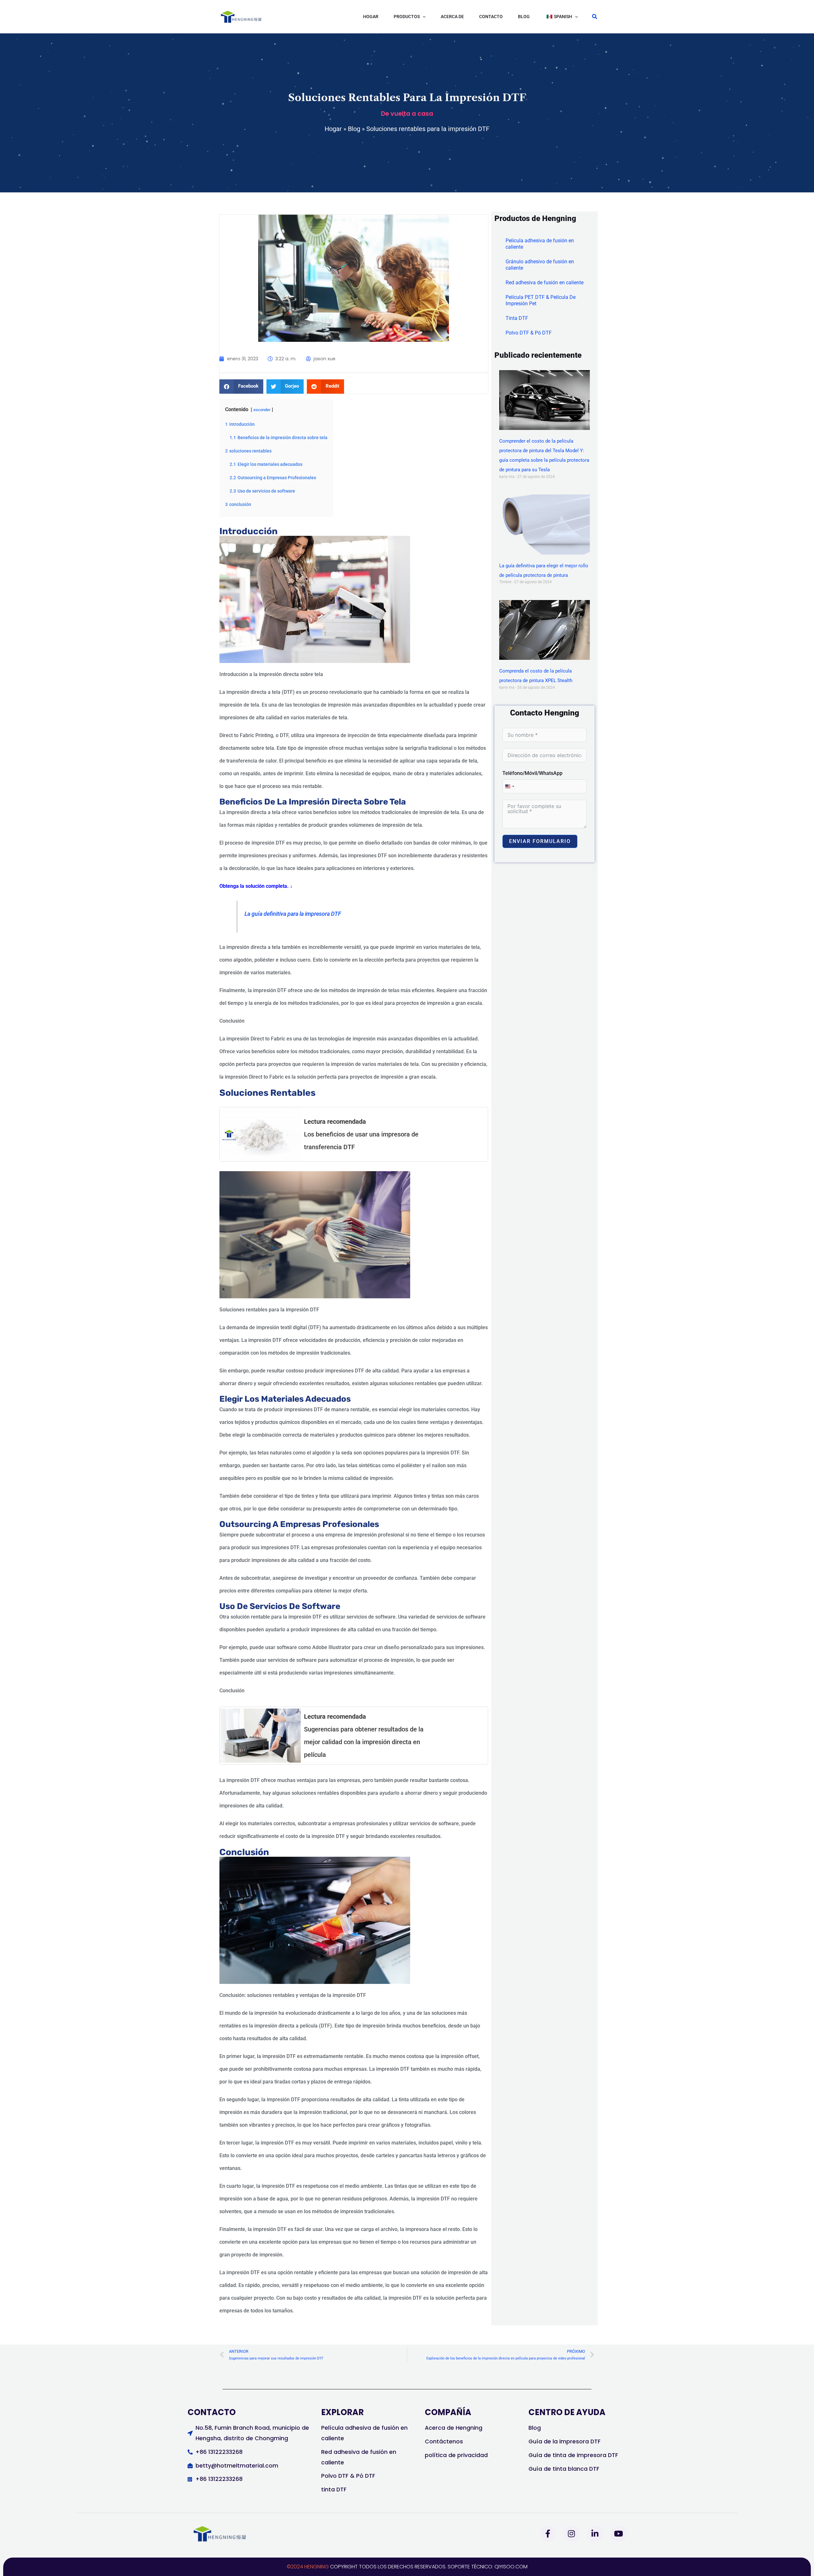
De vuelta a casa (407, 114)
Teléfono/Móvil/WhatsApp (532, 773)
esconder (262, 410)
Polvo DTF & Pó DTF (529, 333)
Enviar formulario (540, 841)
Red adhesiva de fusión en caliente (545, 283)
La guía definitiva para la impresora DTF (293, 914)
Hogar (333, 129)
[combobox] (509, 786)
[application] (423, 17)
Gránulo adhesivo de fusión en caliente (540, 265)
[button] (410, 17)
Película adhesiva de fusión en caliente (540, 244)
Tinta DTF (517, 318)
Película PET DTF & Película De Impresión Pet (541, 300)
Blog (354, 129)
